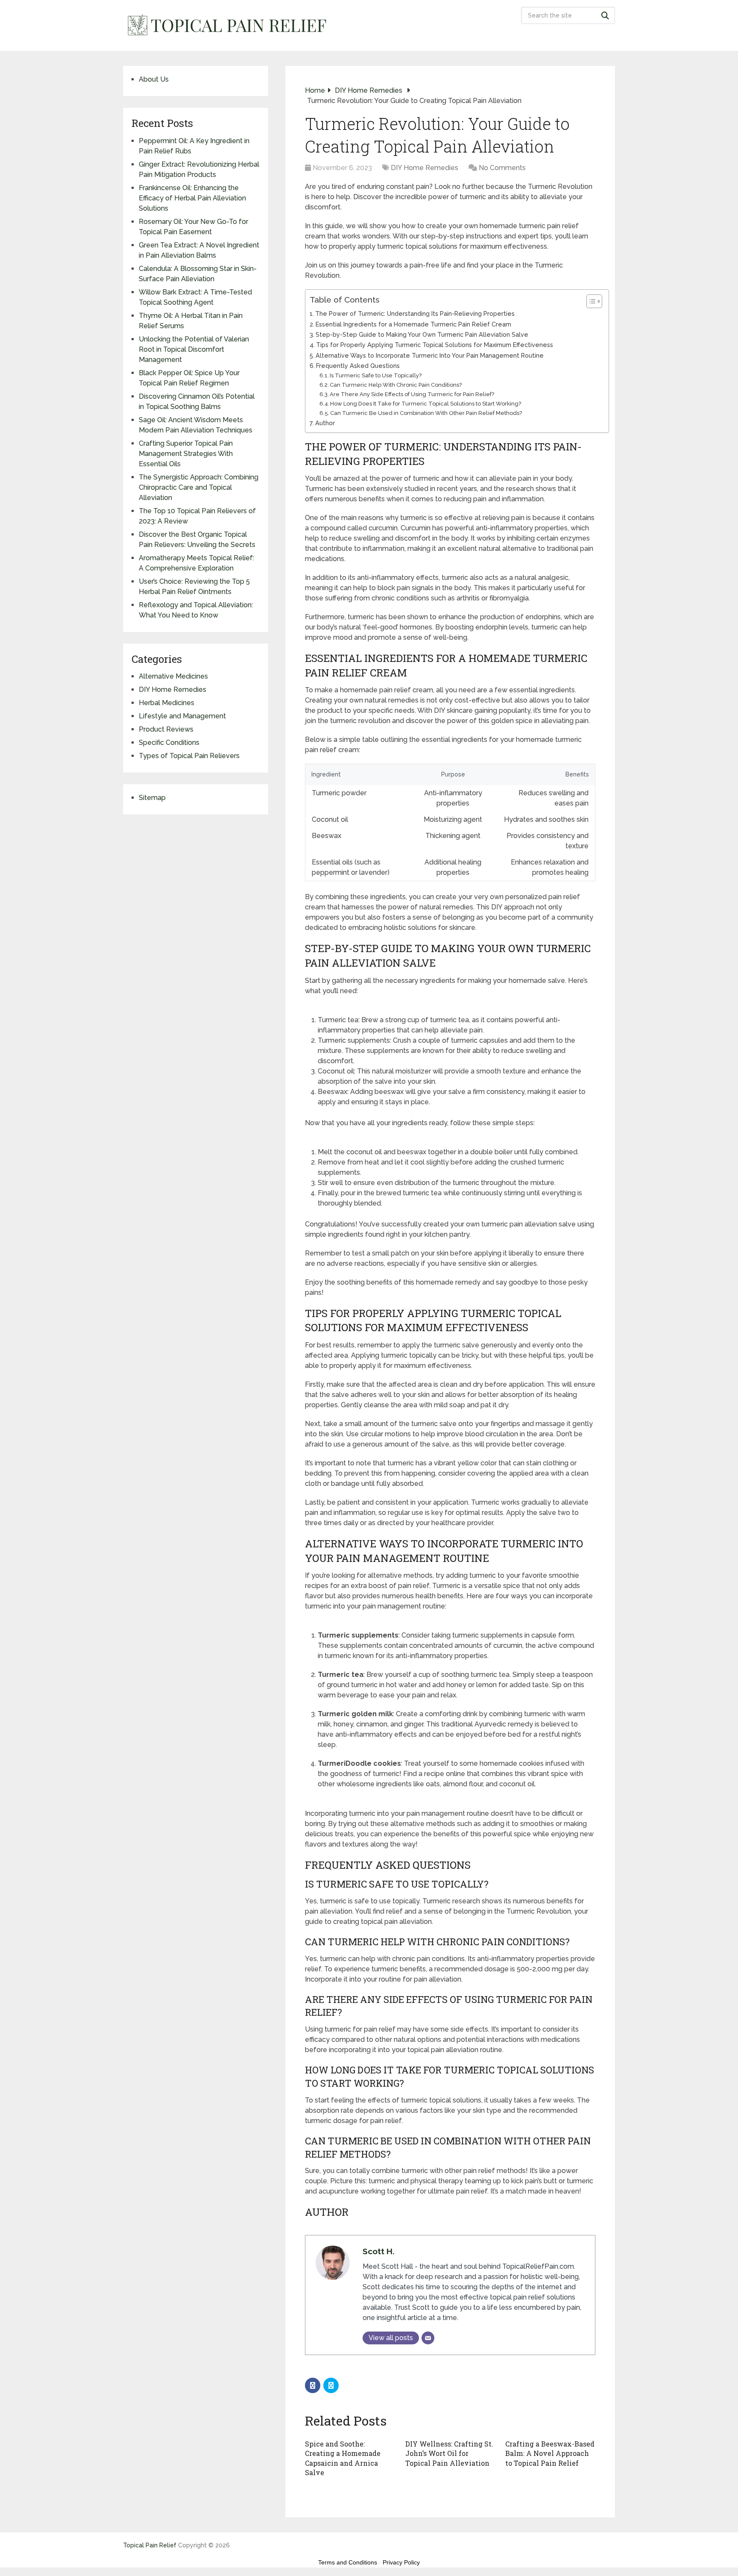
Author (325, 423)
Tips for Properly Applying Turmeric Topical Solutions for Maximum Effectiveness (435, 345)
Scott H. (379, 2251)
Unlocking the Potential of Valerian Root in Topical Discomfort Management (194, 349)
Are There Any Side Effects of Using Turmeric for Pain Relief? (412, 394)
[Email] (428, 2338)
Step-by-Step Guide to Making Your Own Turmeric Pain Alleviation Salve (422, 334)
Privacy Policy (401, 2562)
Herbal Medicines (167, 703)
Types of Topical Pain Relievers (189, 756)
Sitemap (152, 798)
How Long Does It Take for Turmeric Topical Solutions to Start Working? (426, 404)
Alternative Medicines (173, 676)
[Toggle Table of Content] (590, 301)
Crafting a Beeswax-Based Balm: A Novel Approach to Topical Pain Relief (550, 2453)
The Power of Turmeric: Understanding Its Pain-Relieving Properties (415, 313)
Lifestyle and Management (182, 716)
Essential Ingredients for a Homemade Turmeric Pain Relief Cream (413, 324)
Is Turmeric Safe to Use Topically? (376, 375)
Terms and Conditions (348, 2562)
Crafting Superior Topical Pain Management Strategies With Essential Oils (186, 454)
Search (606, 15)
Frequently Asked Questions (358, 366)
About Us (154, 79)
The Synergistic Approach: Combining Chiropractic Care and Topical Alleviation (199, 487)
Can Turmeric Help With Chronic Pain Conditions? (396, 385)
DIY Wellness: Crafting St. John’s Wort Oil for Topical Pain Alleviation (449, 2453)
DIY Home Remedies (425, 168)
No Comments (502, 168)
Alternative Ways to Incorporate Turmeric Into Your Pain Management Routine (430, 355)
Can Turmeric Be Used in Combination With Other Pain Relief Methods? (426, 413)
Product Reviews (166, 729)
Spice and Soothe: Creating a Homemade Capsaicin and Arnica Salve (343, 2458)
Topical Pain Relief (150, 2545)
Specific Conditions (169, 743)
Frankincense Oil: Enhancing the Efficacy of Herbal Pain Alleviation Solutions (192, 198)
